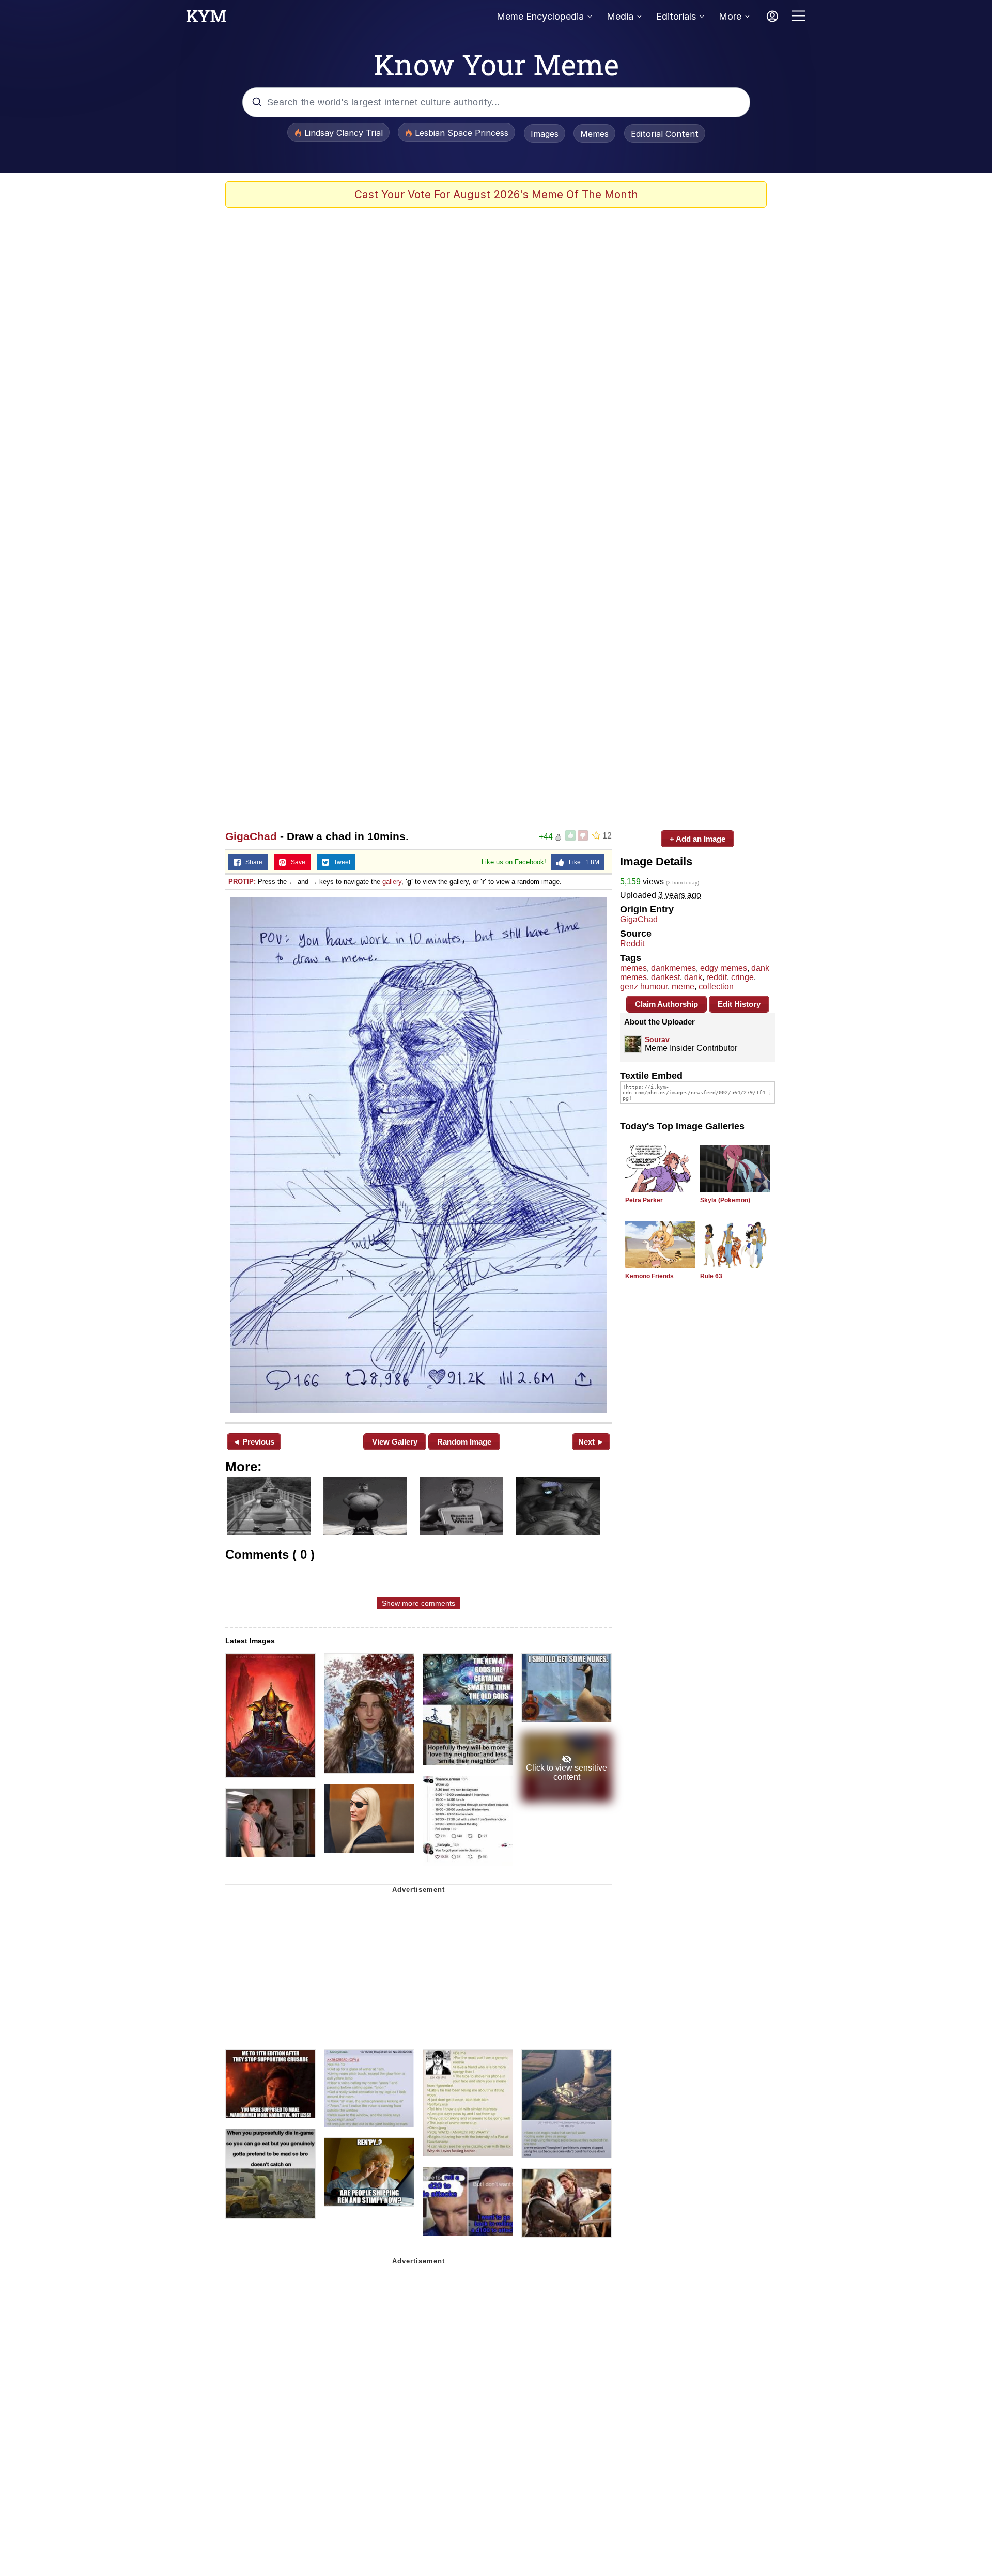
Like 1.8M (582, 862)
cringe (742, 977)
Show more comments (419, 1603)
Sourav (657, 1039)
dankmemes (673, 968)
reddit (717, 977)
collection (716, 987)
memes (633, 968)
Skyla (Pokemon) (725, 1200)
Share (252, 862)
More (730, 16)
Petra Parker (644, 1200)
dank (693, 977)
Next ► (591, 1442)
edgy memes (724, 968)
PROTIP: (242, 882)
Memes (594, 134)
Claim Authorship (667, 1004)
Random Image (464, 1442)
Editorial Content (665, 134)
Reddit (632, 944)
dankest (665, 977)
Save (296, 862)
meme (683, 987)
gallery (392, 882)
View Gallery (395, 1442)
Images (545, 134)
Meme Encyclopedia (540, 16)
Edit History (739, 1004)
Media (620, 16)
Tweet (340, 862)
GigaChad (251, 836)
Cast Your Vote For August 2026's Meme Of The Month (496, 195)
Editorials (676, 16)
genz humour (644, 987)
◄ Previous (253, 1442)
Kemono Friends (649, 1276)
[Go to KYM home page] (206, 19)
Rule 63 (711, 1276)
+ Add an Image (698, 839)
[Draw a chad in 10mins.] (419, 1155)
